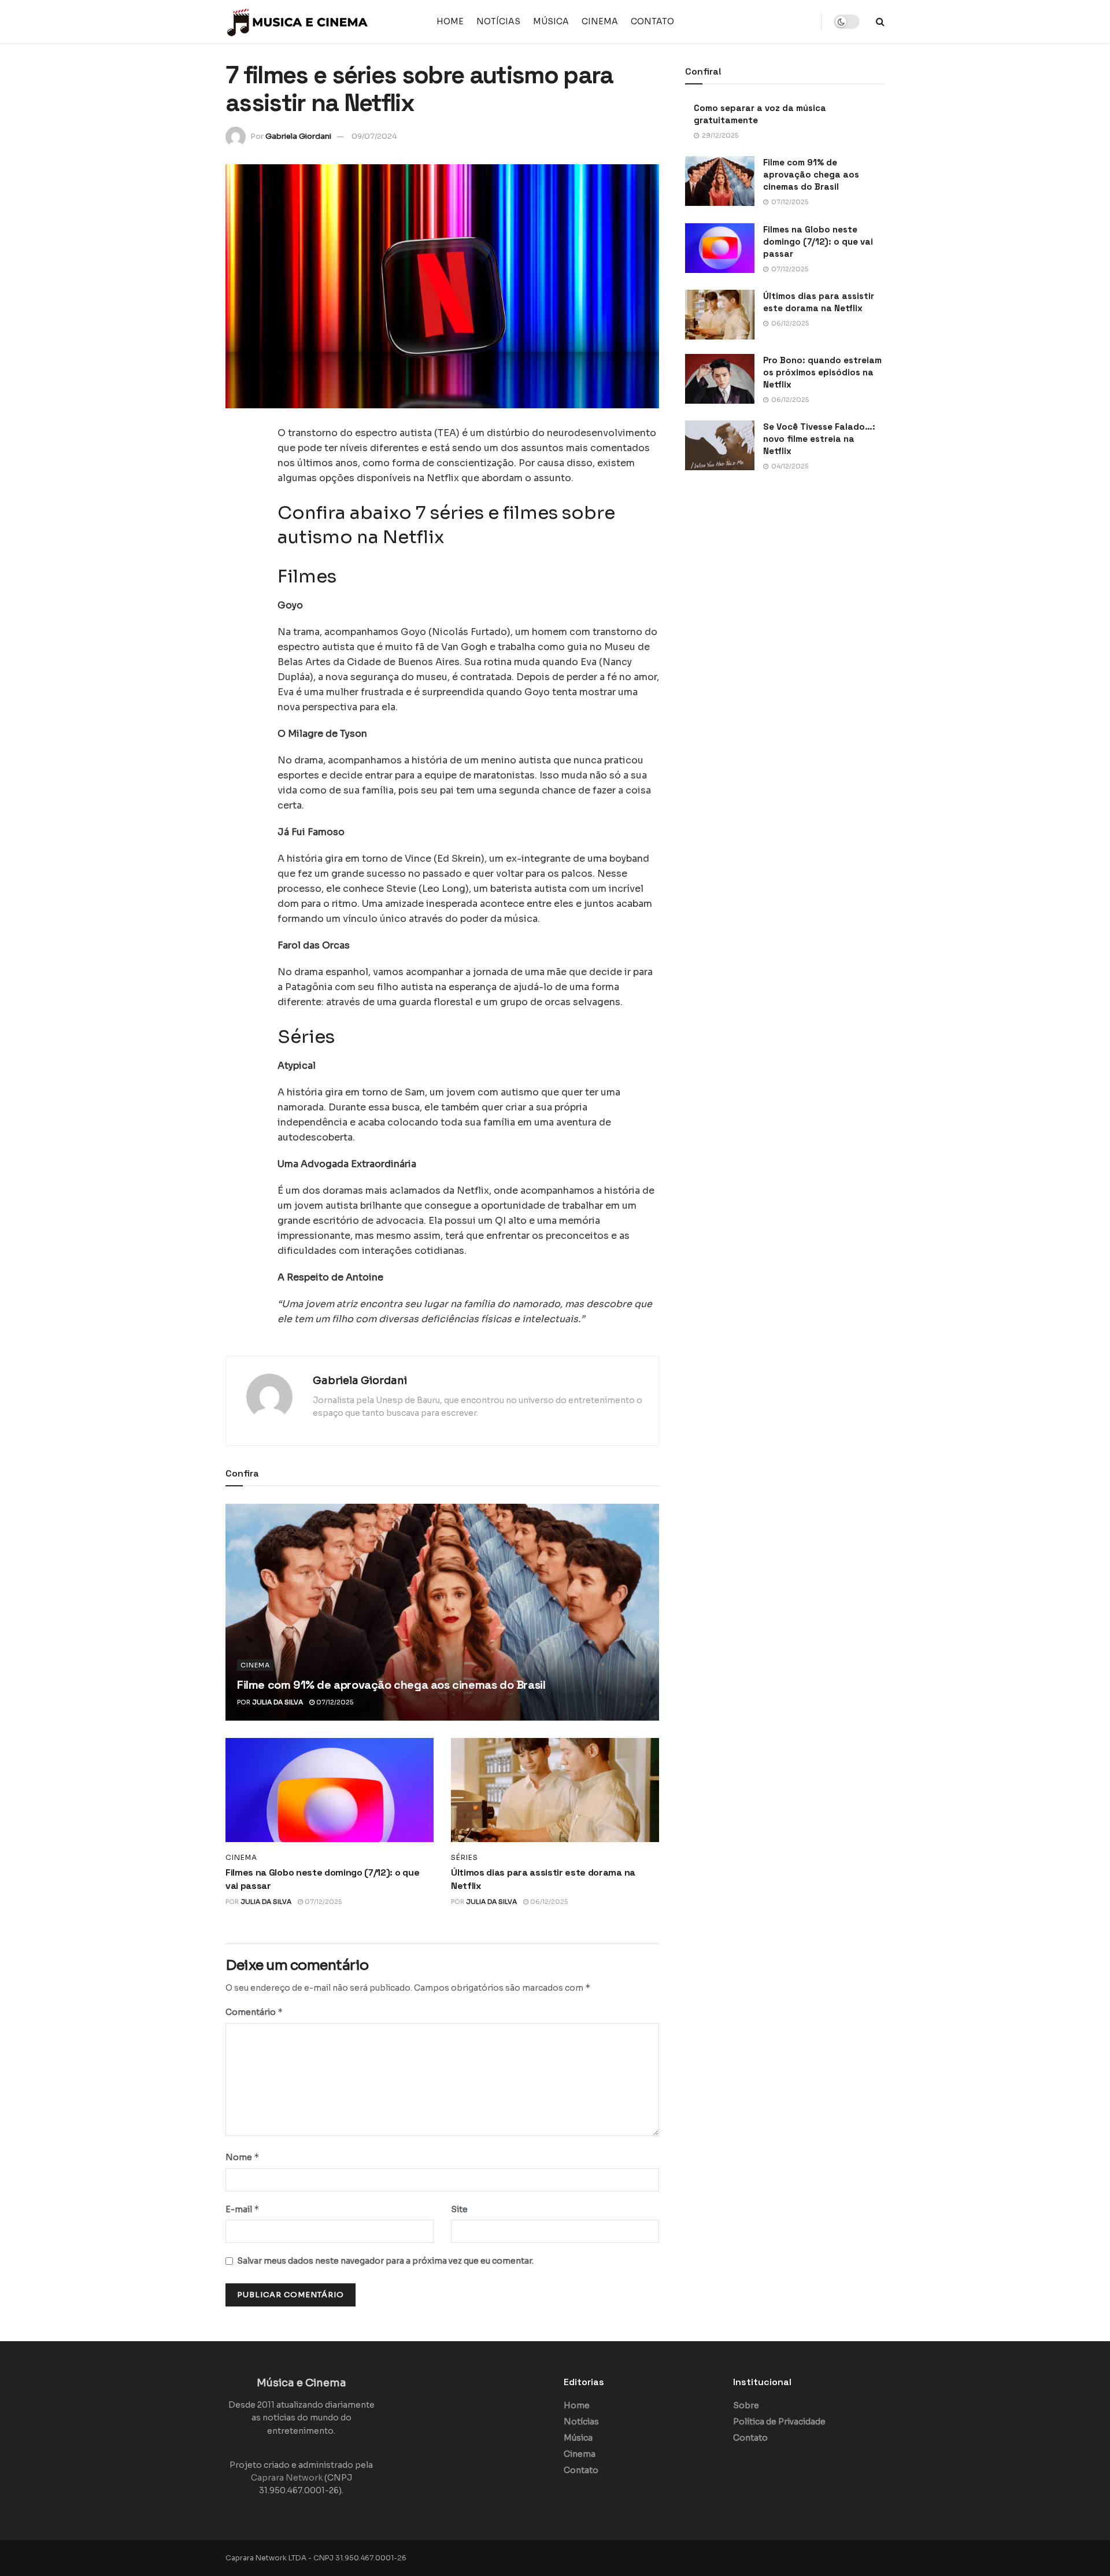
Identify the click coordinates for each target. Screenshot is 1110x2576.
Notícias (498, 21)
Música (551, 21)
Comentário (254, 2012)
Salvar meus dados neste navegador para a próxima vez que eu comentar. (385, 2261)
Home (450, 21)
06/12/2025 (548, 1902)
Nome (243, 2157)
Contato (652, 21)
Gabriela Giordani (298, 136)
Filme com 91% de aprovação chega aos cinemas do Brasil (391, 1685)
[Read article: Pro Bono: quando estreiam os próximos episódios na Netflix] (720, 379)
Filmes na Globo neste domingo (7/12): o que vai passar (818, 241)
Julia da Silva (277, 1702)
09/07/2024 (374, 136)
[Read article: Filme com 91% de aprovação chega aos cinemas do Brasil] (442, 1612)
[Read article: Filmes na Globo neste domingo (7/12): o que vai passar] (330, 1790)
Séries (465, 1858)
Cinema (600, 21)
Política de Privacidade (779, 2422)
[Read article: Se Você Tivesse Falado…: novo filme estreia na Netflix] (720, 445)
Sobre (746, 2405)
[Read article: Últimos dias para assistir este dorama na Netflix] (555, 1790)
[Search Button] (880, 22)
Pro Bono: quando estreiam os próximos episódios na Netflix (822, 372)
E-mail (243, 2209)
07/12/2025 (334, 1702)
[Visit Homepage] (298, 22)
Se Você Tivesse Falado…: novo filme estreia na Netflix (819, 439)
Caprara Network (287, 2478)
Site (459, 2209)
